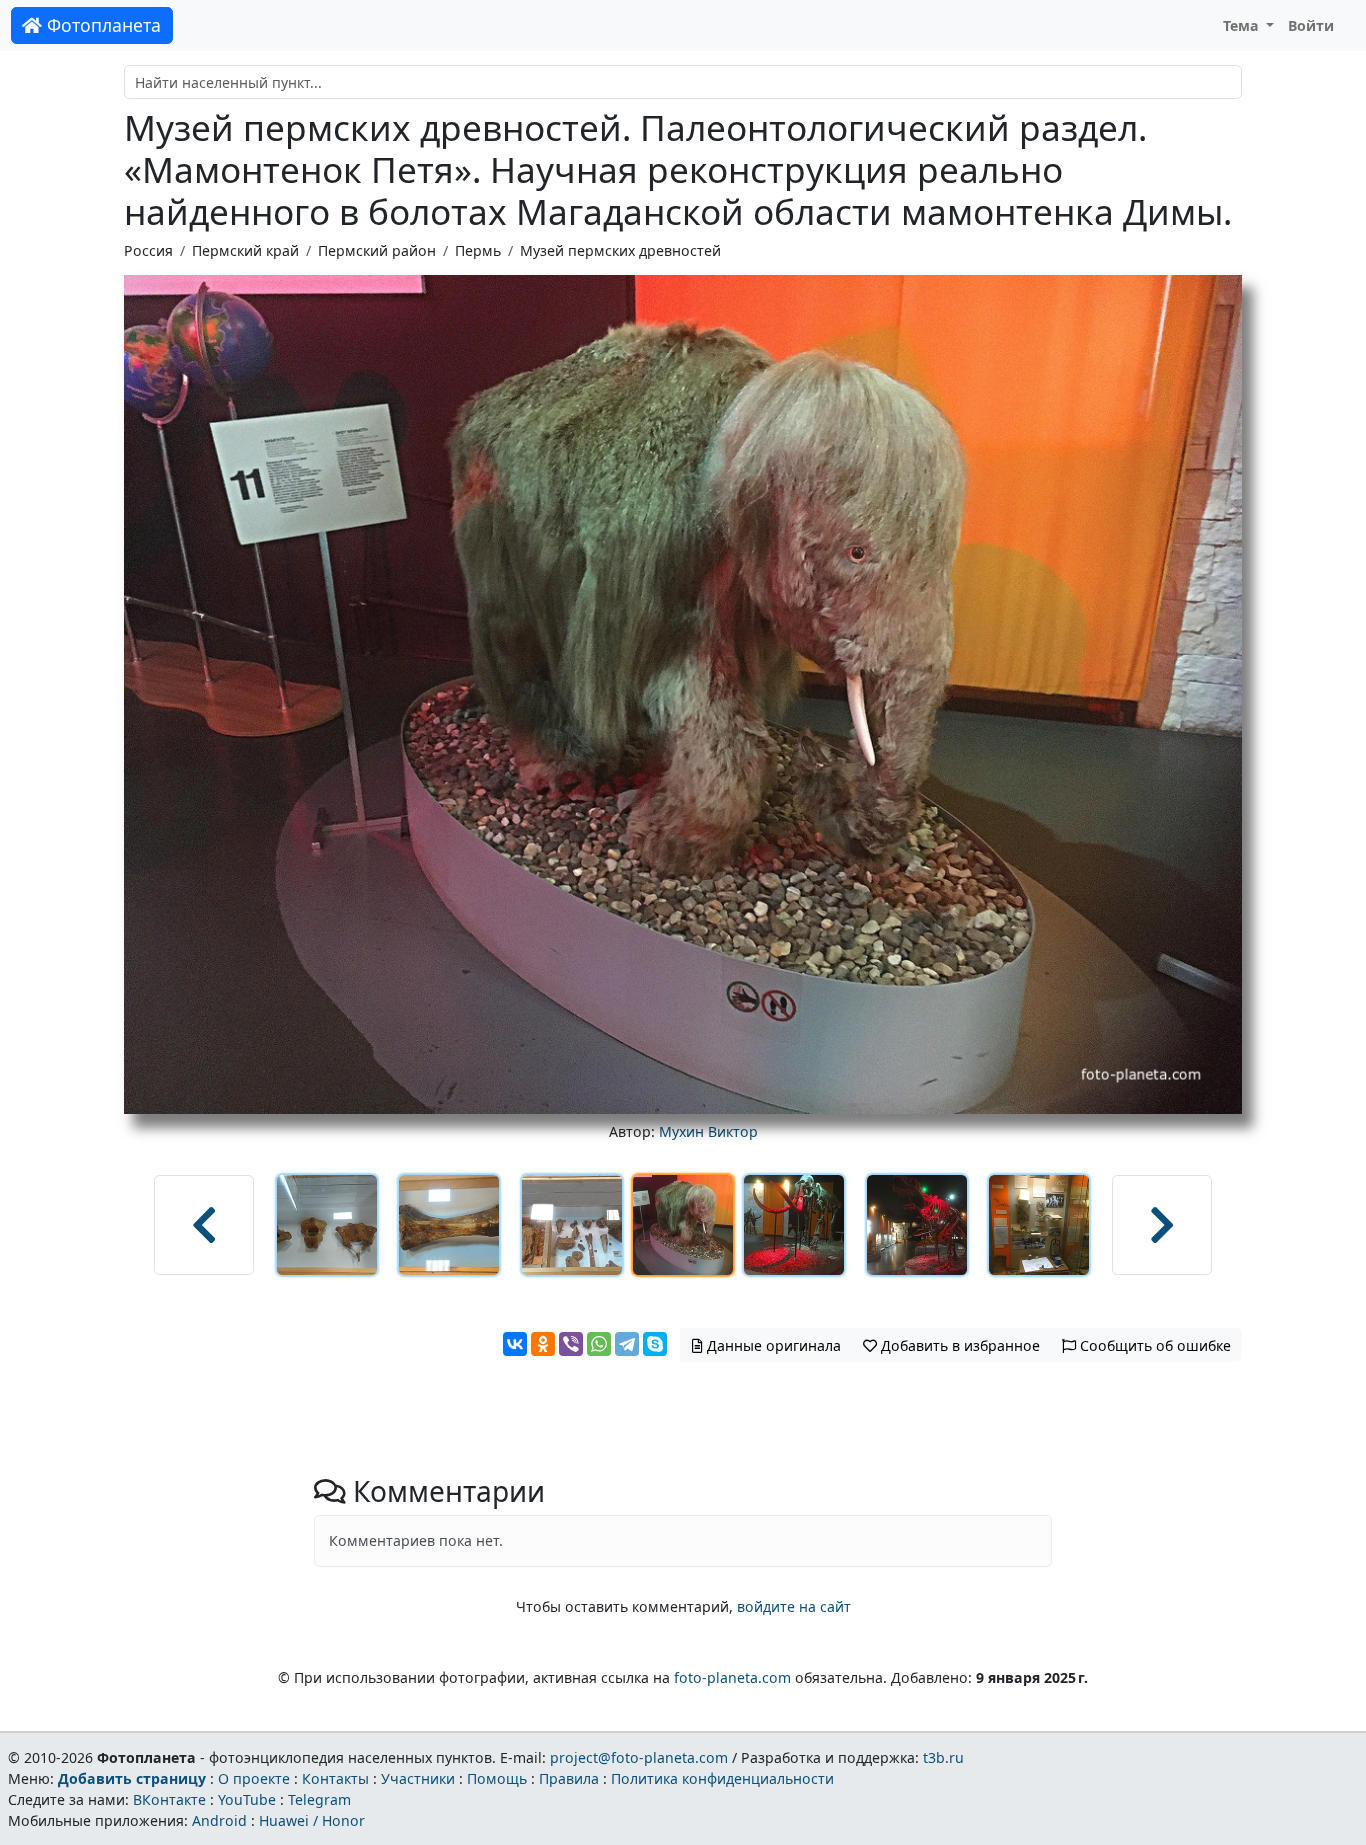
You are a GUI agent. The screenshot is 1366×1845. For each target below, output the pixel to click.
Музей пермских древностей (620, 250)
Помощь (497, 1778)
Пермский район (377, 250)
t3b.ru (943, 1757)
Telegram (319, 1799)
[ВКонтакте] (515, 1344)
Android (219, 1820)
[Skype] (655, 1344)
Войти (1311, 25)
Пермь (478, 250)
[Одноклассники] (543, 1344)
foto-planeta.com (732, 1677)
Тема (1243, 25)
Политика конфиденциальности (722, 1778)
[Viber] (571, 1344)
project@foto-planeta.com (639, 1757)
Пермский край (245, 250)
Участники (418, 1778)
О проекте (254, 1778)
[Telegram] (627, 1344)
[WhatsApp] (599, 1344)
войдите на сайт (794, 1606)
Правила (569, 1778)
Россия (148, 250)
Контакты (335, 1778)
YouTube (247, 1799)
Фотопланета (101, 25)
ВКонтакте (169, 1799)
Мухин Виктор (708, 1131)
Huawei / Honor (312, 1820)
